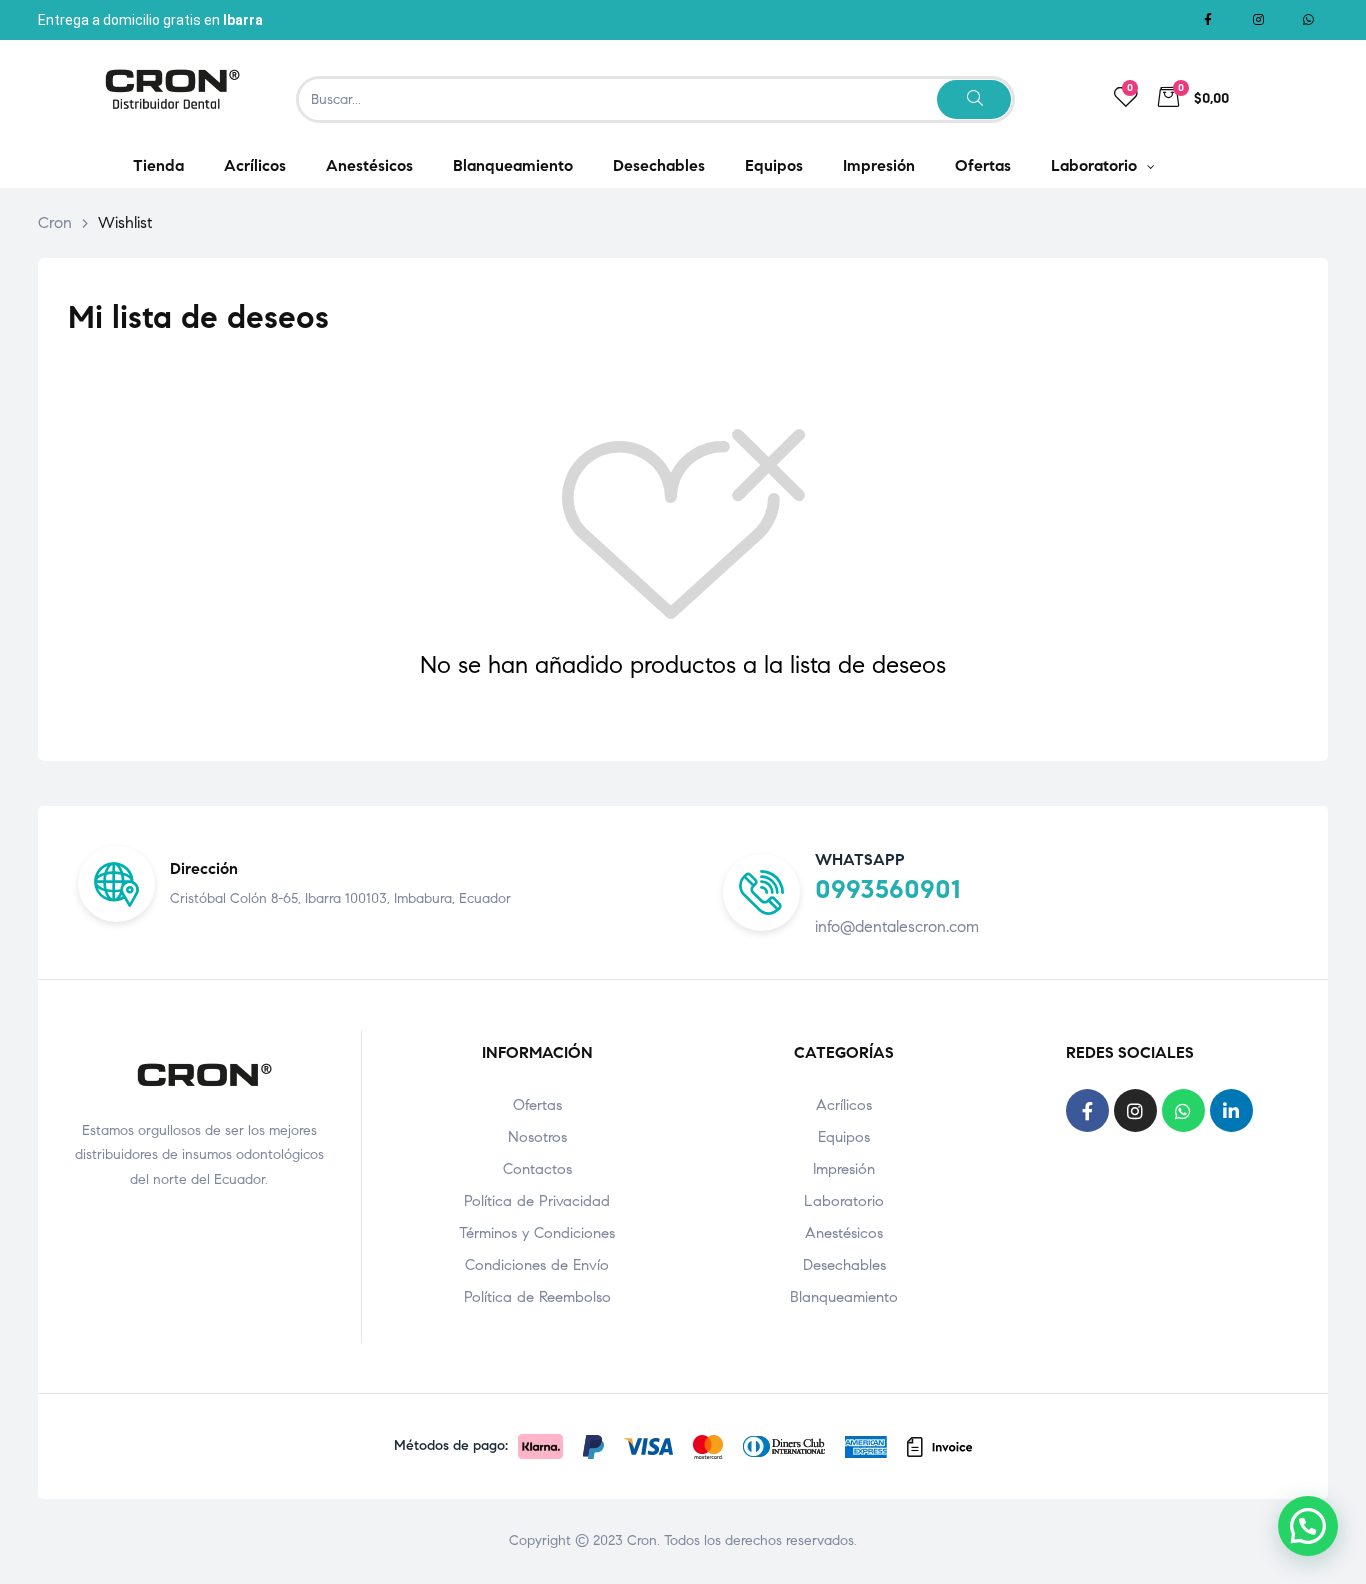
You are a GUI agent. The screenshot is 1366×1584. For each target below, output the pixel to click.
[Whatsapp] (1308, 20)
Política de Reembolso (537, 1297)
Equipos (844, 1137)
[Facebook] (1208, 20)
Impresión (844, 1169)
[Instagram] (1258, 20)
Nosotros (537, 1137)
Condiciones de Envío (537, 1265)
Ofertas (537, 1105)
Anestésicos (844, 1233)
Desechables (844, 1265)
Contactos (537, 1169)
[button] (1308, 1526)
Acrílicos (844, 1105)
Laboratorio (844, 1201)
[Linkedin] (1231, 1110)
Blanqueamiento (844, 1297)
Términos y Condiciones (537, 1233)
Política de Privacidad (537, 1201)
